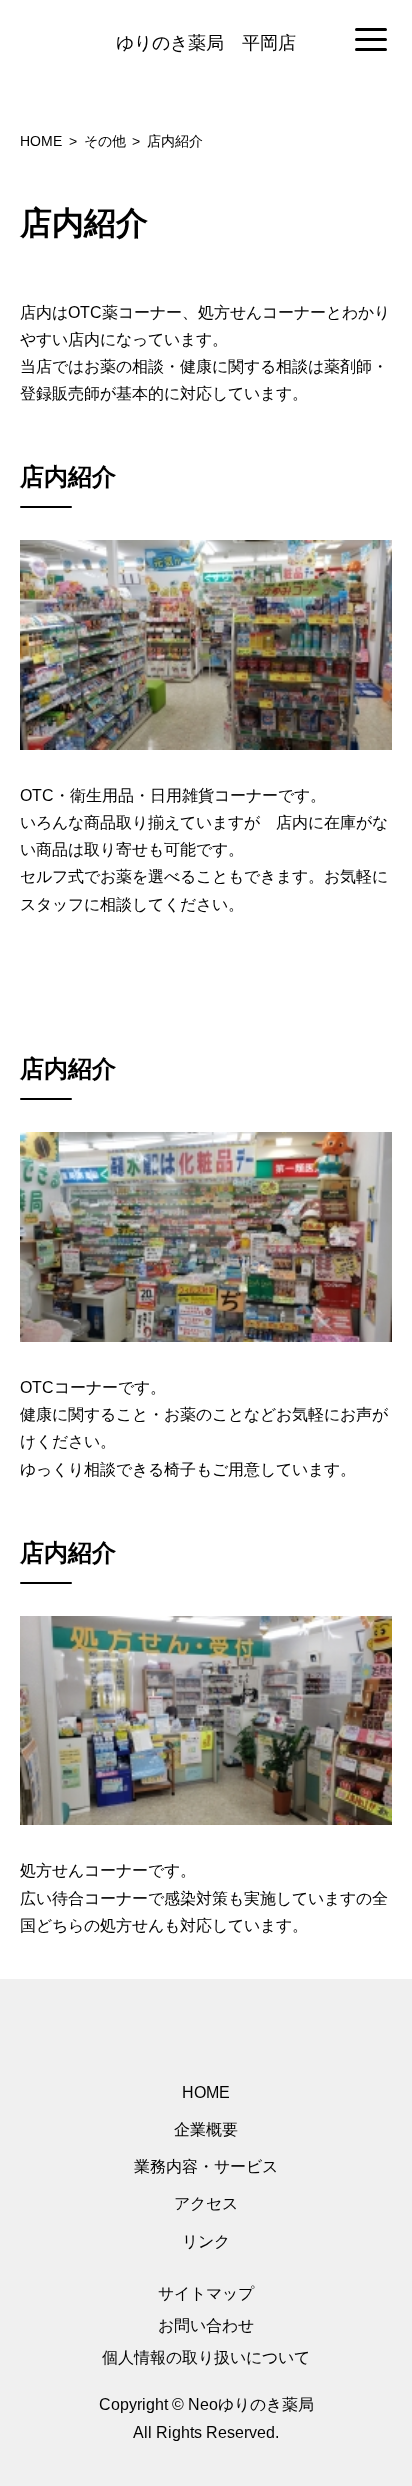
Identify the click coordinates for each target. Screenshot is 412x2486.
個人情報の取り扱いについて (206, 2357)
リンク (206, 2241)
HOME (206, 2092)
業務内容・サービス (206, 2166)
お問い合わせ (206, 2325)
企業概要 (206, 2129)
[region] (206, 41)
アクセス (206, 2203)
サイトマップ (206, 2293)
